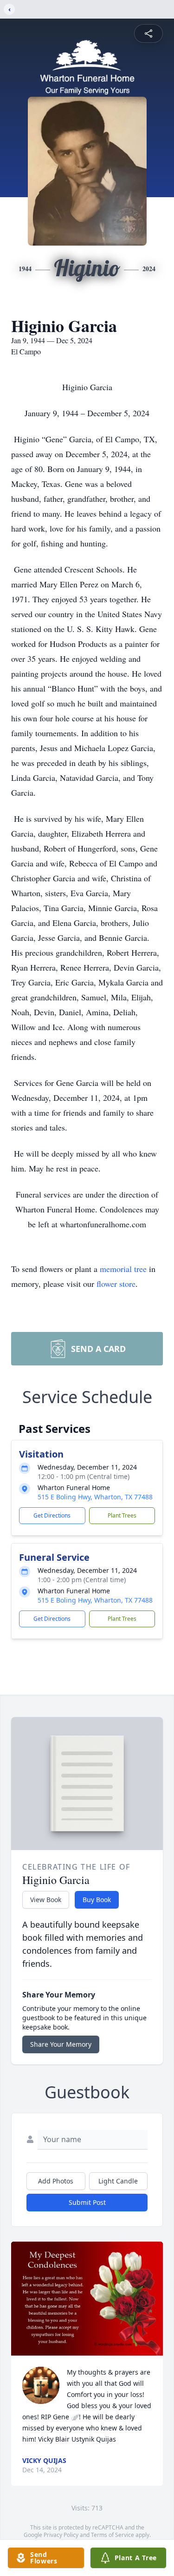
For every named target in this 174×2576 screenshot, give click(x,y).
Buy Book (97, 1900)
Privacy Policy (61, 2535)
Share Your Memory (61, 2044)
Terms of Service (113, 2535)
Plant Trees (122, 1515)
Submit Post (87, 2202)
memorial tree (123, 1269)
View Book (46, 1900)
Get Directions (52, 1515)
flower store (116, 1284)
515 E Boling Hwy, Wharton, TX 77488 (95, 1497)
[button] (87, 2299)
